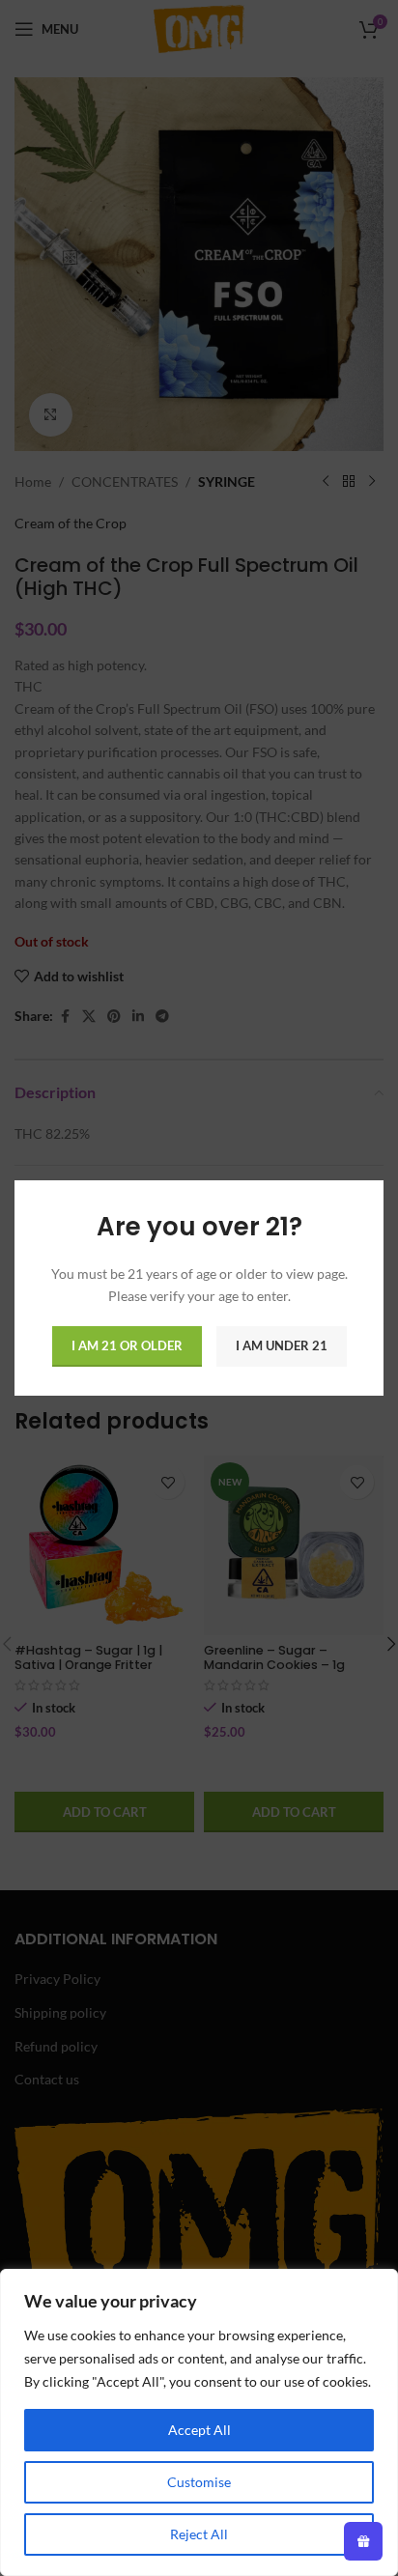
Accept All (199, 2430)
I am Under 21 (282, 1345)
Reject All (199, 2534)
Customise (199, 2482)
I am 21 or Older (127, 1345)
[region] (199, 2422)
